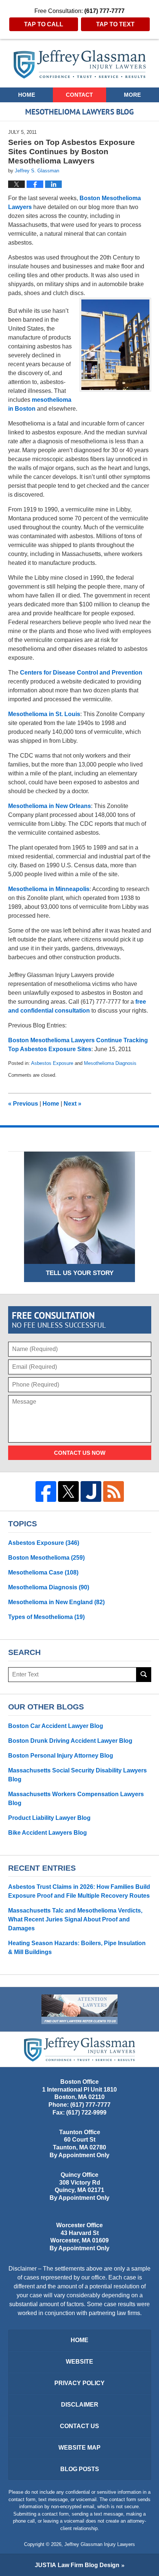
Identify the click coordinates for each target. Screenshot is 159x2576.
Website (79, 2362)
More (132, 95)
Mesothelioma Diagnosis (110, 1063)
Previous (23, 1104)
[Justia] (91, 1491)
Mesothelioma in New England (56, 1602)
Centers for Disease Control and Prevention (81, 673)
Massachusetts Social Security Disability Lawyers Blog (77, 1775)
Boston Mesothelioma (46, 1558)
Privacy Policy (79, 2383)
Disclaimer (80, 2405)
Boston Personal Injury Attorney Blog (61, 1756)
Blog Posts (80, 2469)
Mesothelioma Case (43, 1572)
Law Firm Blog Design (77, 2565)
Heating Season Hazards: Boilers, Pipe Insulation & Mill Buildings (77, 1948)
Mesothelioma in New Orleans (50, 806)
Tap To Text (115, 24)
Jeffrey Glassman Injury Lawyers (100, 2544)
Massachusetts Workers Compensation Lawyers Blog (76, 1799)
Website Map (79, 2448)
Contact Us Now (80, 1453)
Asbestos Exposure (52, 1063)
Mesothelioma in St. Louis (44, 714)
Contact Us (79, 2426)
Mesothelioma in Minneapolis (49, 889)
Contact (79, 95)
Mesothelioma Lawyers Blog (80, 64)
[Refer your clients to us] (79, 2009)
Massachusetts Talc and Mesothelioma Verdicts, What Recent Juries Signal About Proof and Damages (75, 1919)
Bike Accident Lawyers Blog (48, 1833)
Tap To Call (44, 24)
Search (144, 1675)
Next (72, 1104)
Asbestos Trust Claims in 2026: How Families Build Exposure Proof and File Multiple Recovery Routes (79, 1891)
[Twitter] (68, 1491)
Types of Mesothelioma (46, 1617)
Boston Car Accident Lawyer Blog (56, 1726)
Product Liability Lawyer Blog (49, 1818)
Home (27, 95)
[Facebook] (46, 1491)
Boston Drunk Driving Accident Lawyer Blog (70, 1741)
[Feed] (114, 1491)
